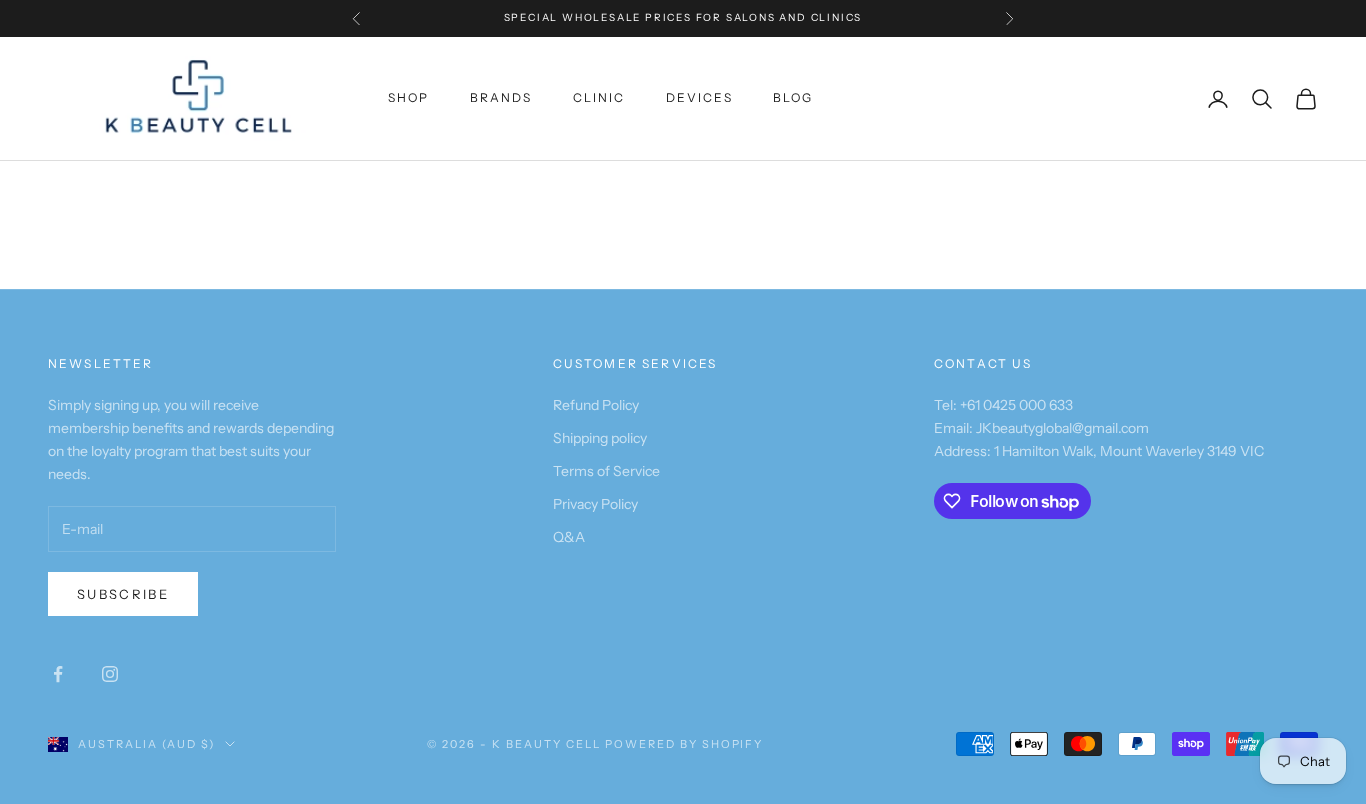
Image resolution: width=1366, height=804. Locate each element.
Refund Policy (596, 405)
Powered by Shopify (684, 744)
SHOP (409, 97)
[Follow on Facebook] (58, 674)
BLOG (793, 97)
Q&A (569, 537)
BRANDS (501, 97)
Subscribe (123, 594)
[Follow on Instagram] (110, 674)
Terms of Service (606, 471)
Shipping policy (600, 438)
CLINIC (599, 97)
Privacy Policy (595, 504)
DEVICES (699, 97)
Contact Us (983, 363)
